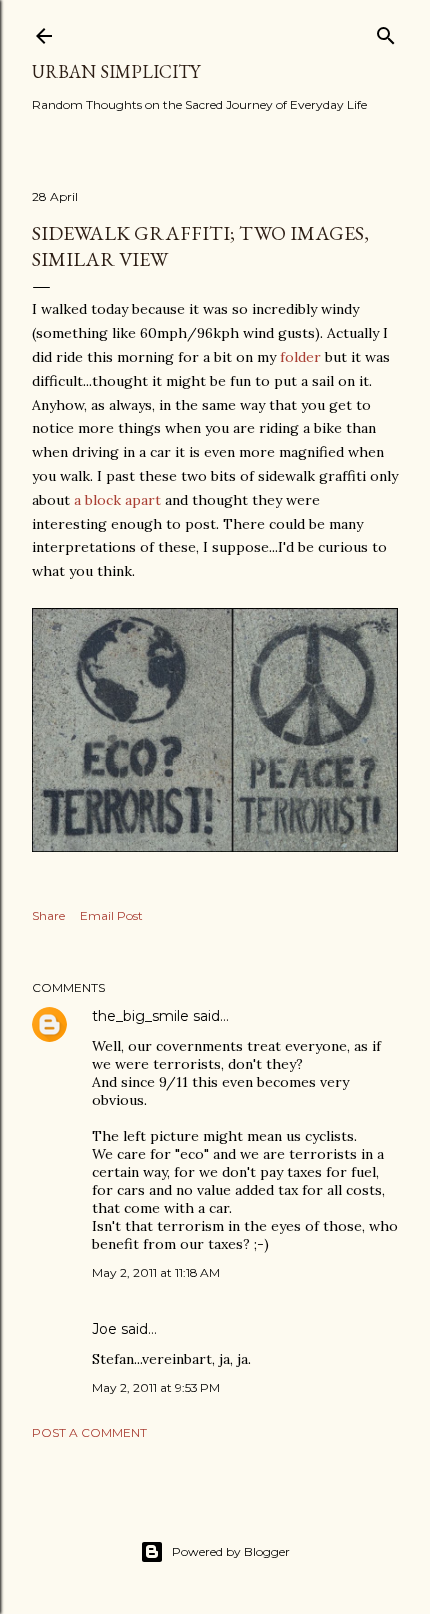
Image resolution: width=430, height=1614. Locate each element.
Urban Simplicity (116, 71)
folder (300, 357)
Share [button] (48, 915)
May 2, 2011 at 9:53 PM (156, 1387)
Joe (104, 1329)
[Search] (386, 31)
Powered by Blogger (231, 1551)
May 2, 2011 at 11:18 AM (156, 1272)
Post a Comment (89, 1432)
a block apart (117, 500)
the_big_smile (140, 1016)
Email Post (111, 915)
